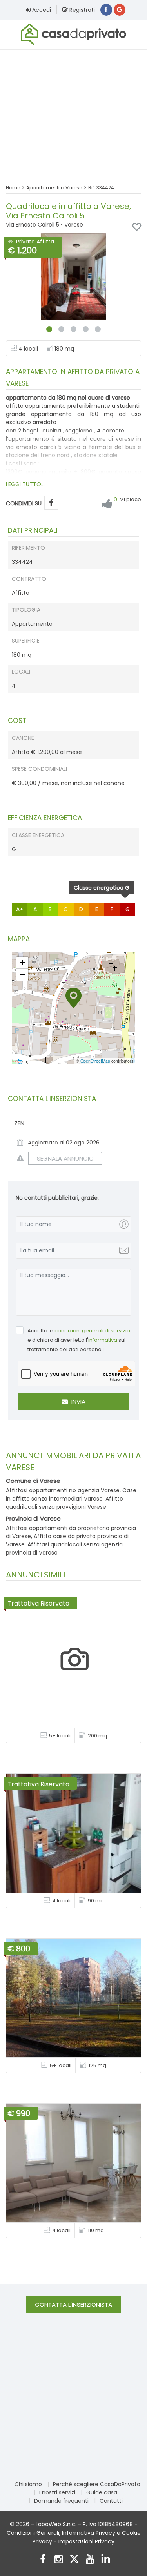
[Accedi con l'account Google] (120, 10)
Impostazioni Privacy (86, 2541)
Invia (78, 1402)
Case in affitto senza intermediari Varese (71, 1494)
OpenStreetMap (95, 1061)
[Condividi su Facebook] (51, 503)
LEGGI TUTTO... (25, 484)
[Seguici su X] (74, 2560)
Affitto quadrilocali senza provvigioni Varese (64, 1503)
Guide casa (102, 2492)
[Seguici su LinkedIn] (106, 2560)
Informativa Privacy (89, 2533)
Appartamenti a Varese (54, 188)
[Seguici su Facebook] (43, 2560)
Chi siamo (28, 2484)
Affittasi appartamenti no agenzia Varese (63, 1490)
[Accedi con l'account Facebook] (106, 10)
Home (13, 188)
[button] (73, 998)
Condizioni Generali (33, 2533)
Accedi (41, 10)
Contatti (111, 2501)
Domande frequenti (61, 2501)
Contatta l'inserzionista (73, 2304)
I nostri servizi (57, 2492)
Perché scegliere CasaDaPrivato (97, 2484)
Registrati (81, 10)
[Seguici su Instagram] (59, 2560)
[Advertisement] (73, 112)
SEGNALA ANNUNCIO (65, 1158)
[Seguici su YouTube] (90, 2560)
